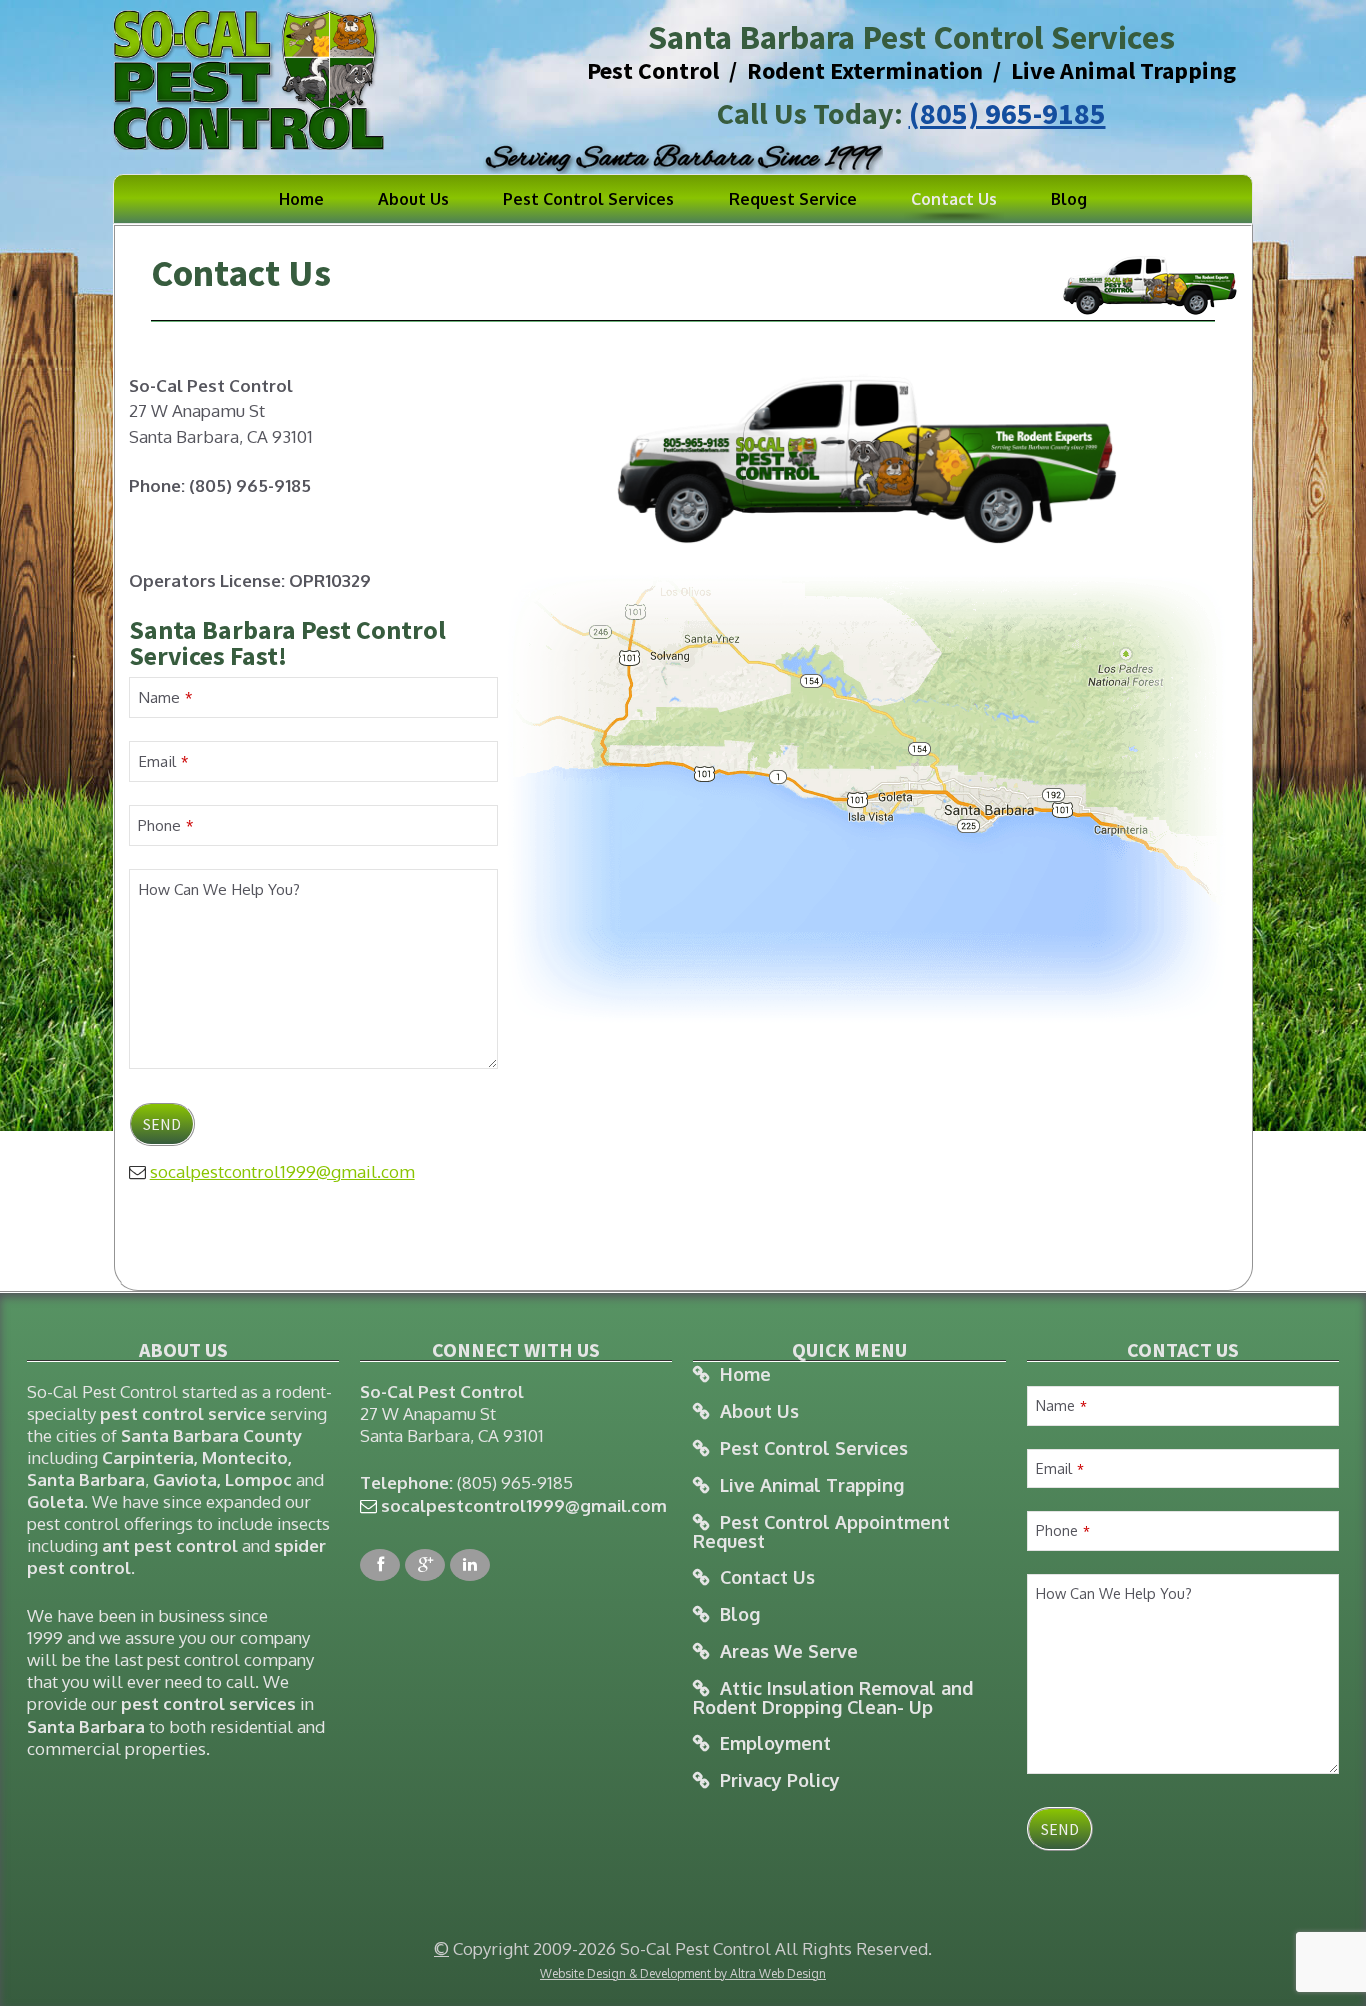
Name (165, 697)
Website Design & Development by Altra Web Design (683, 1973)
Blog (1069, 199)
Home (301, 199)
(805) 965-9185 (1007, 113)
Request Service (793, 199)
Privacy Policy (780, 1780)
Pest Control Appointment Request (821, 1531)
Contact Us (954, 199)
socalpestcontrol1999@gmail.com (282, 1171)
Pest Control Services (588, 199)
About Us (413, 199)
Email (163, 761)
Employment (775, 1743)
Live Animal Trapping (812, 1485)
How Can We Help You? (219, 889)
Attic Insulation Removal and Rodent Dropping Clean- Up (833, 1697)
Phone (165, 825)
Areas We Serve (789, 1651)
